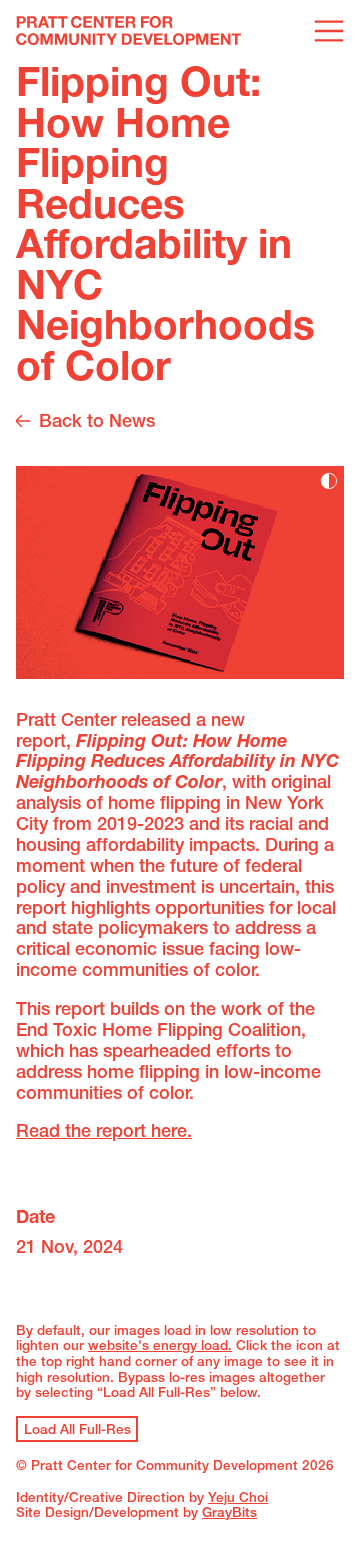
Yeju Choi (238, 1499)
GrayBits (229, 1514)
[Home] (128, 33)
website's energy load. (160, 1347)
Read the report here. (104, 1133)
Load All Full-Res (77, 1431)
